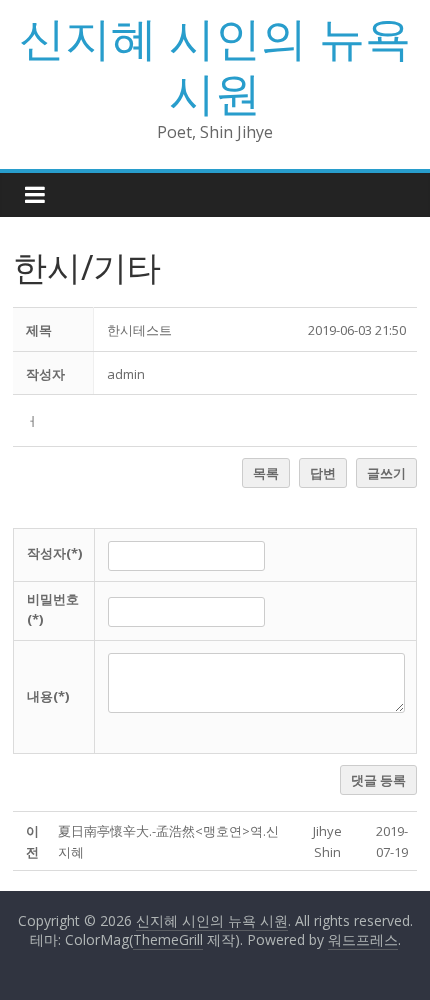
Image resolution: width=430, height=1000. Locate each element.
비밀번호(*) (53, 609)
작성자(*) (54, 553)
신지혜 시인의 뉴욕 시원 (215, 64)
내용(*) (48, 696)
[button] (126, 374)
